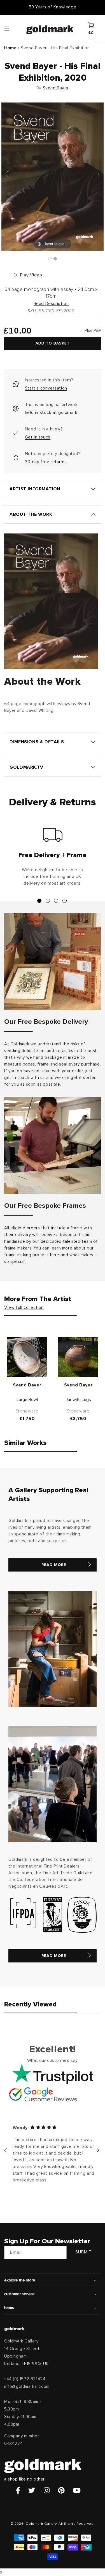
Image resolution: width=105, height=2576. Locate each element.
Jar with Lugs (78, 1400)
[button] (12, 28)
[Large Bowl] (27, 1357)
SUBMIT (84, 2252)
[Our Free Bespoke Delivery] (53, 961)
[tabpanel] (53, 859)
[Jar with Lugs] (78, 1357)
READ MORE (54, 1565)
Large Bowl (27, 1400)
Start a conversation (46, 388)
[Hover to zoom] (53, 176)
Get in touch (38, 437)
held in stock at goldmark (51, 412)
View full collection (24, 1307)
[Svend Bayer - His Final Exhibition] (50, 259)
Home (10, 48)
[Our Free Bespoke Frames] (53, 1145)
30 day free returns (45, 462)
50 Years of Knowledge (53, 7)
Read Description (51, 304)
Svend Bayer (56, 88)
